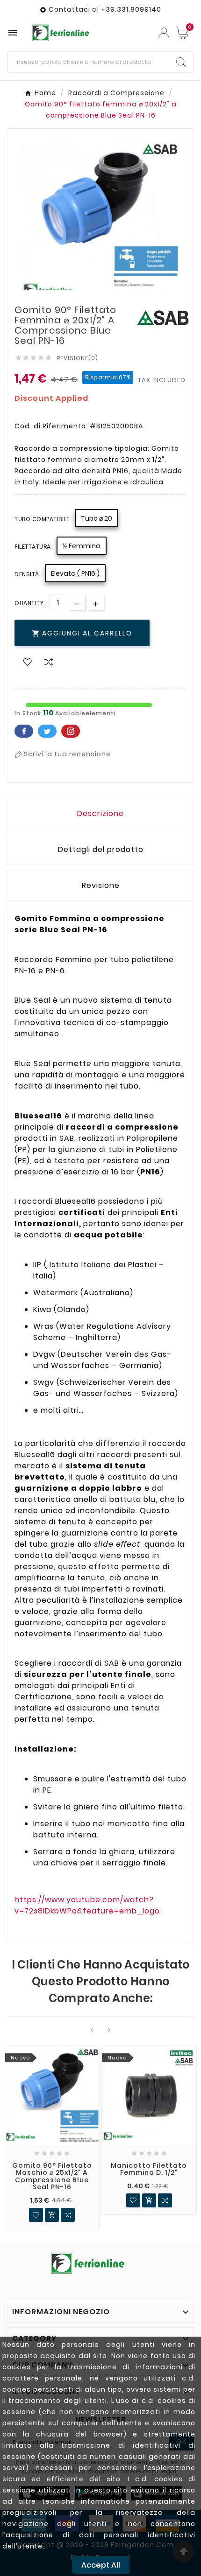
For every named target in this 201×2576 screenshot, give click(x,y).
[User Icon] (164, 33)
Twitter (47, 731)
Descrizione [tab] (100, 813)
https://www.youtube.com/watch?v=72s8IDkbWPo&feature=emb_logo (87, 1905)
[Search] (181, 62)
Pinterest (71, 731)
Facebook (24, 731)
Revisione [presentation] (101, 885)
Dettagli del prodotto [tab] (101, 849)
